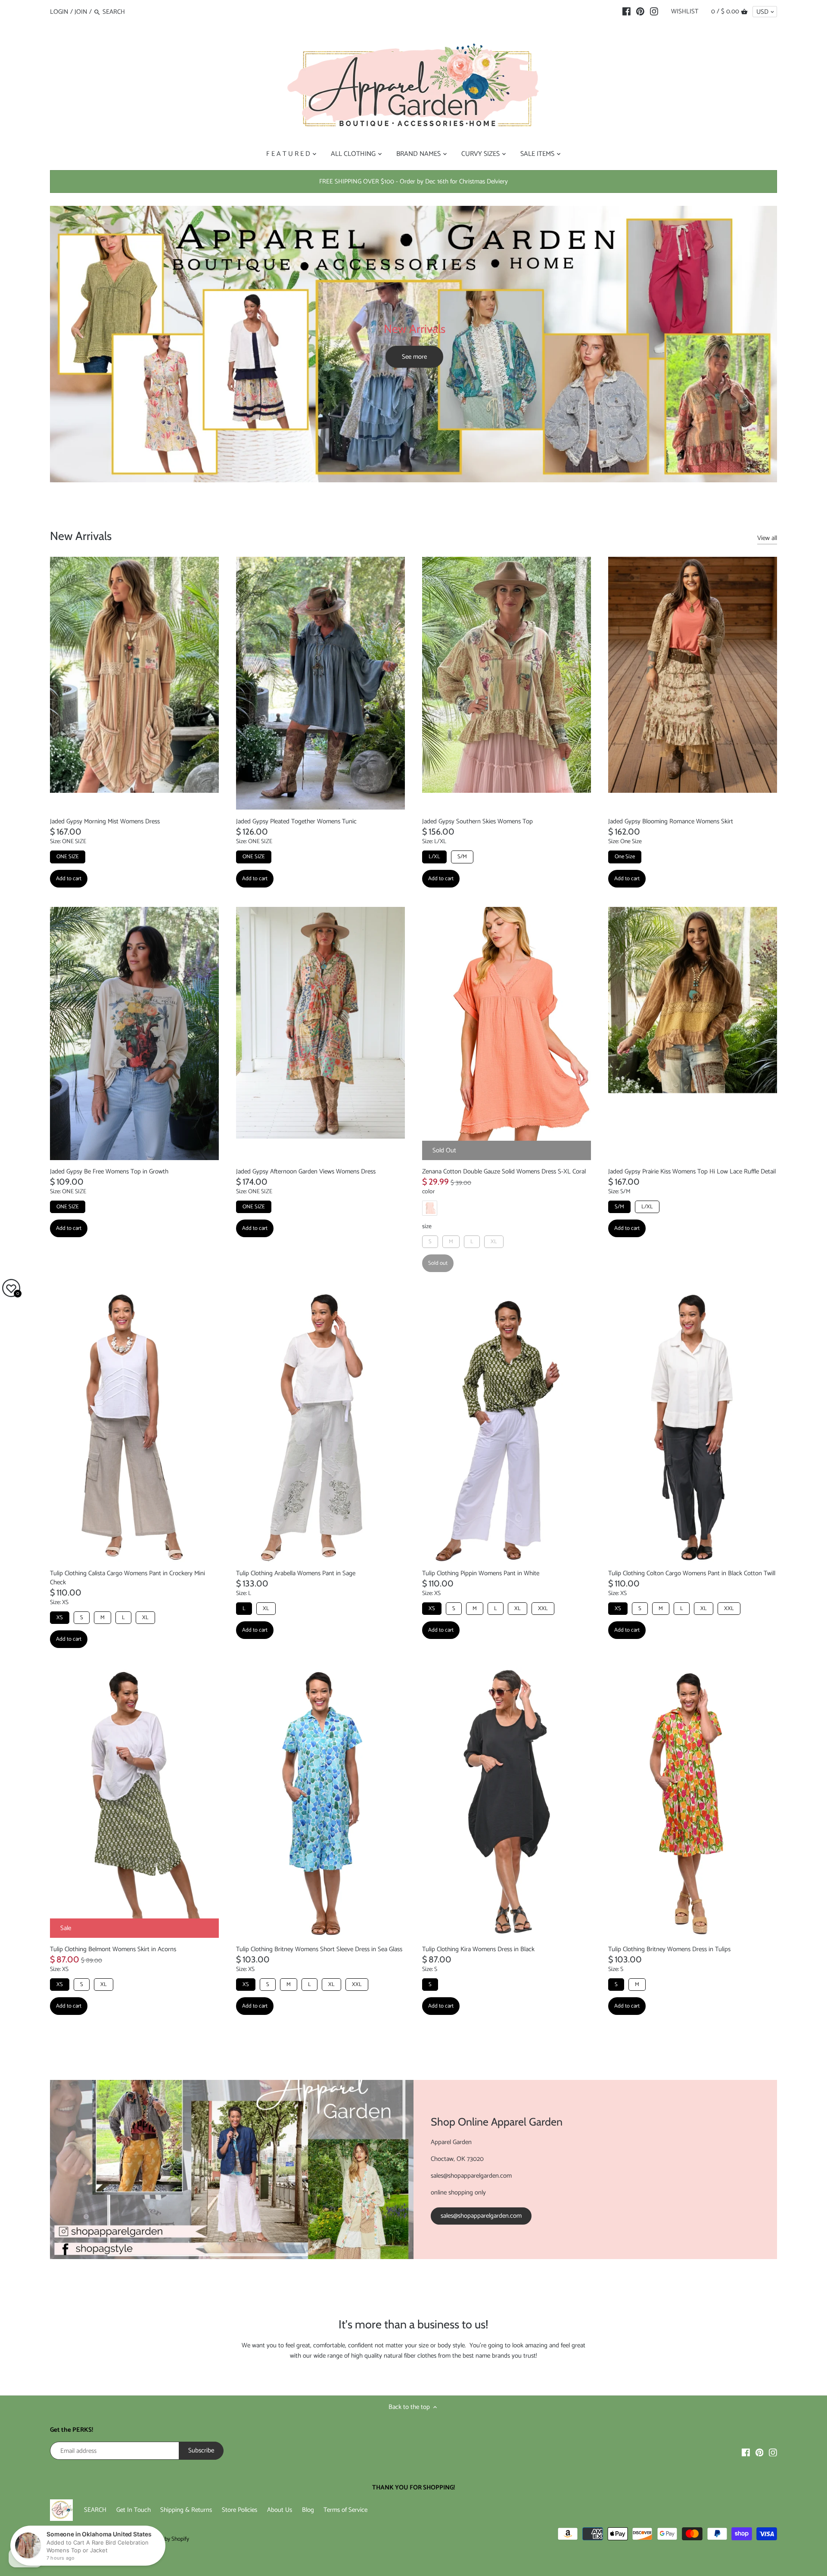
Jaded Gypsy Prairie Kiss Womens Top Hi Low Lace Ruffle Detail (692, 1172)
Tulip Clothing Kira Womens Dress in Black (478, 1949)
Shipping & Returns (186, 2510)
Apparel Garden (112, 2531)
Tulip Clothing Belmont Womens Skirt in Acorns (113, 1949)
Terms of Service (345, 2510)
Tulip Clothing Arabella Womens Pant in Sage (296, 1573)
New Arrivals (81, 536)
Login (59, 12)
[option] (413, 344)
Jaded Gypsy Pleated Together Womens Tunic (296, 821)
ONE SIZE (68, 857)
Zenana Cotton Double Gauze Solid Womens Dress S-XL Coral (504, 1172)
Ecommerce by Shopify (162, 2539)
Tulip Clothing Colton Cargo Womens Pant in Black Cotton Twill (692, 1573)
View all (767, 538)
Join (81, 12)
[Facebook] (626, 12)
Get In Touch (134, 2510)
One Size (625, 857)
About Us (280, 2510)
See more (414, 357)
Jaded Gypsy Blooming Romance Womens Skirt (671, 821)
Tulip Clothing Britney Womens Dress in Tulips (669, 1949)
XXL (543, 1609)
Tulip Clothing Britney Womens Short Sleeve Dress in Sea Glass (319, 1949)
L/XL (434, 857)
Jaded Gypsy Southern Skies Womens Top (477, 821)
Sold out (438, 1263)
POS (118, 2539)
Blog (308, 2510)
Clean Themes (93, 2539)
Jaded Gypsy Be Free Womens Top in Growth (109, 1172)
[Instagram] (654, 12)
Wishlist (685, 11)
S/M (462, 857)
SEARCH (95, 2510)
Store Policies (239, 2510)
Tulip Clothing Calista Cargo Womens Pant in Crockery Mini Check (127, 1578)
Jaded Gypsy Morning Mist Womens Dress (105, 821)
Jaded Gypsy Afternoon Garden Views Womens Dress (306, 1172)
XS (60, 1618)
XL (494, 1242)
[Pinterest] (640, 12)
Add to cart (69, 879)
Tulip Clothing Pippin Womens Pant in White (481, 1573)
